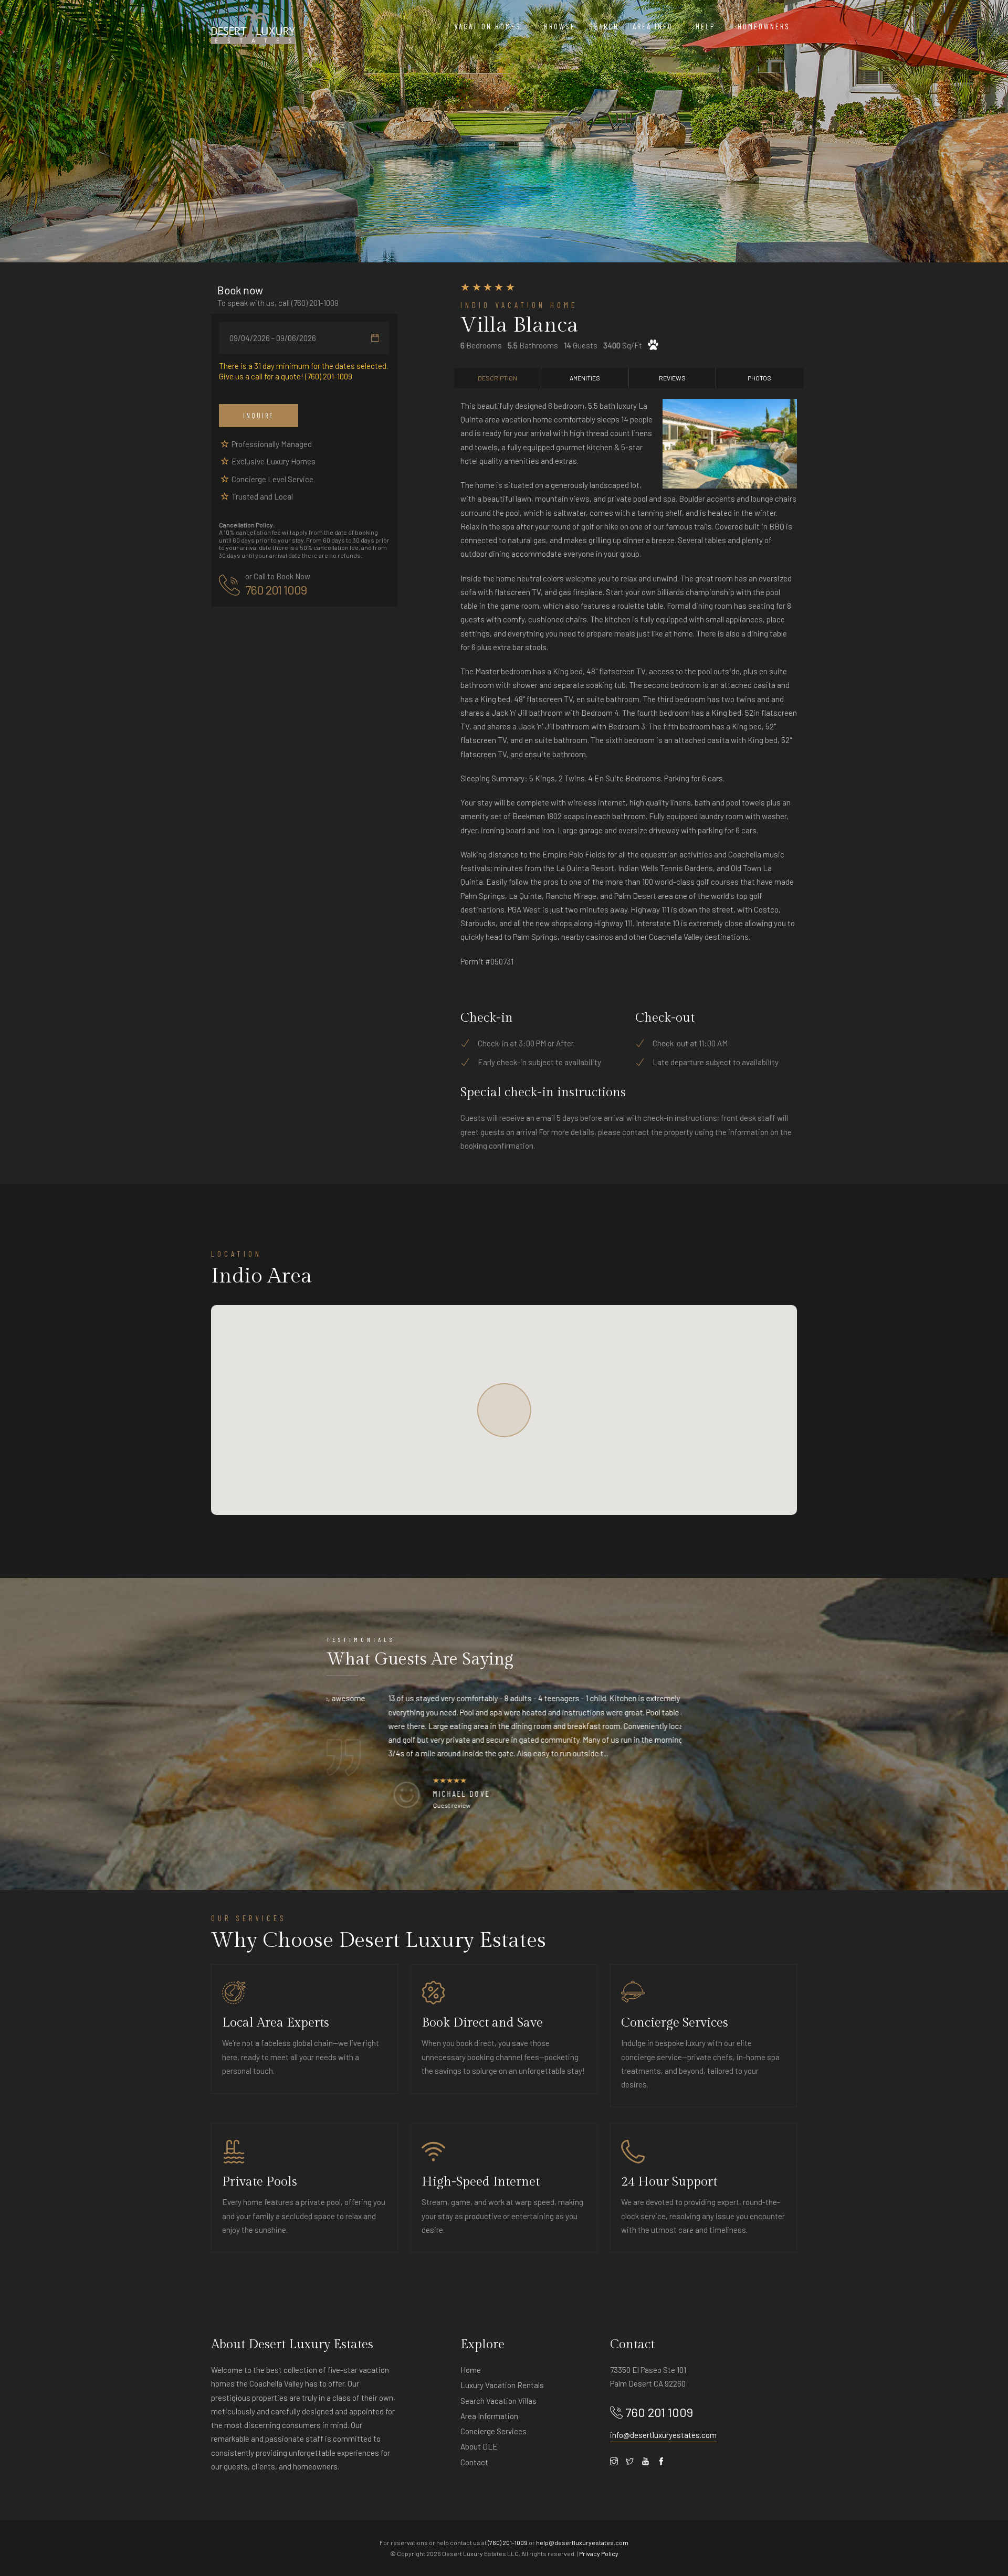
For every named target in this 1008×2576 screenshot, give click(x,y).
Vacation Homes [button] (489, 26)
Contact (474, 2462)
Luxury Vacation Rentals (502, 2385)
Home (471, 2370)
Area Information (489, 2416)
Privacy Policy (599, 2553)
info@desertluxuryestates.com (663, 2435)
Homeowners (764, 26)
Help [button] (707, 26)
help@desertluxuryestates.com (582, 2542)
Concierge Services (493, 2431)
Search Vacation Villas (498, 2401)
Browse (560, 26)
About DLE (479, 2446)
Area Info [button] (654, 26)
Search (604, 26)
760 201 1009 (276, 590)
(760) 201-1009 (315, 303)
